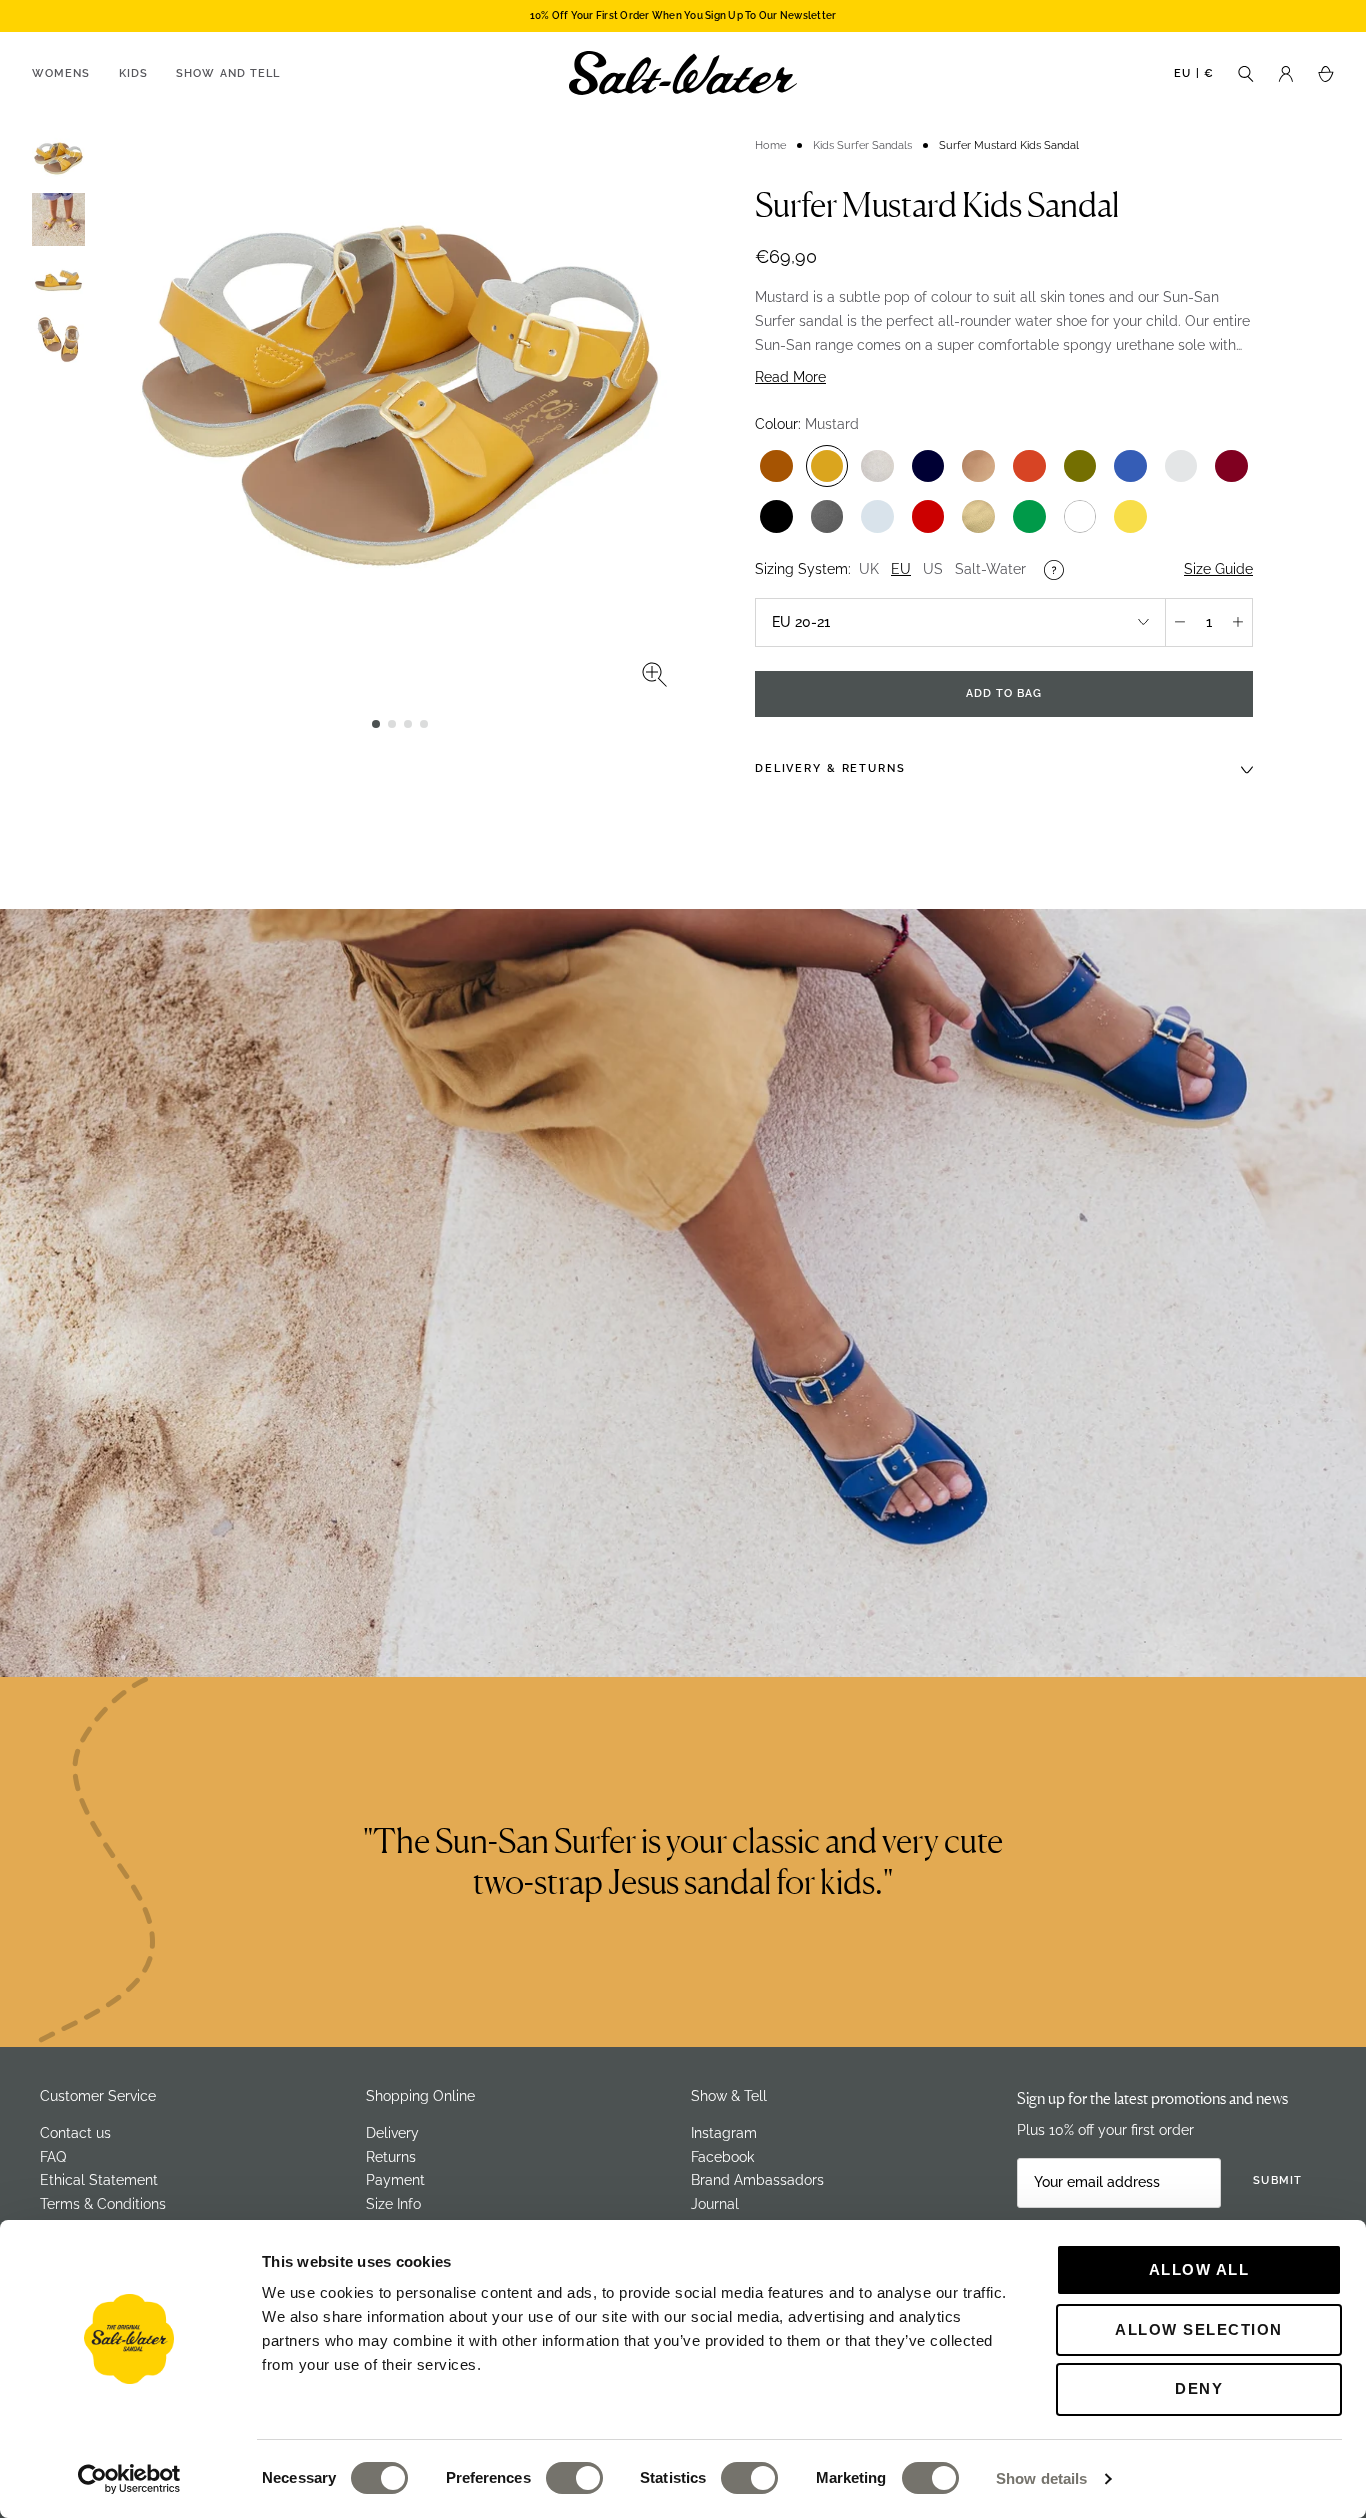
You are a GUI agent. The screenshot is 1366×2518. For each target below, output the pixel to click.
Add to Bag (1004, 693)
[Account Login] (1286, 72)
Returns (391, 2157)
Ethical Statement (99, 2180)
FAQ (53, 2157)
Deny (1199, 2388)
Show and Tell (228, 73)
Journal (715, 2204)
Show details (1041, 2478)
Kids (133, 73)
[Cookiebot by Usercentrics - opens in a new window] (129, 2479)
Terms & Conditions (103, 2204)
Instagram (724, 2133)
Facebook (722, 2157)
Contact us (75, 2133)
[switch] (574, 2478)
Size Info (393, 2204)
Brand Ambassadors (757, 2180)
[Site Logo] (683, 73)
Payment (395, 2180)
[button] (376, 724)
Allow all (1199, 2269)
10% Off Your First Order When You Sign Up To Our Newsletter (683, 15)
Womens (61, 73)
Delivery (392, 2133)
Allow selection (1199, 2329)
